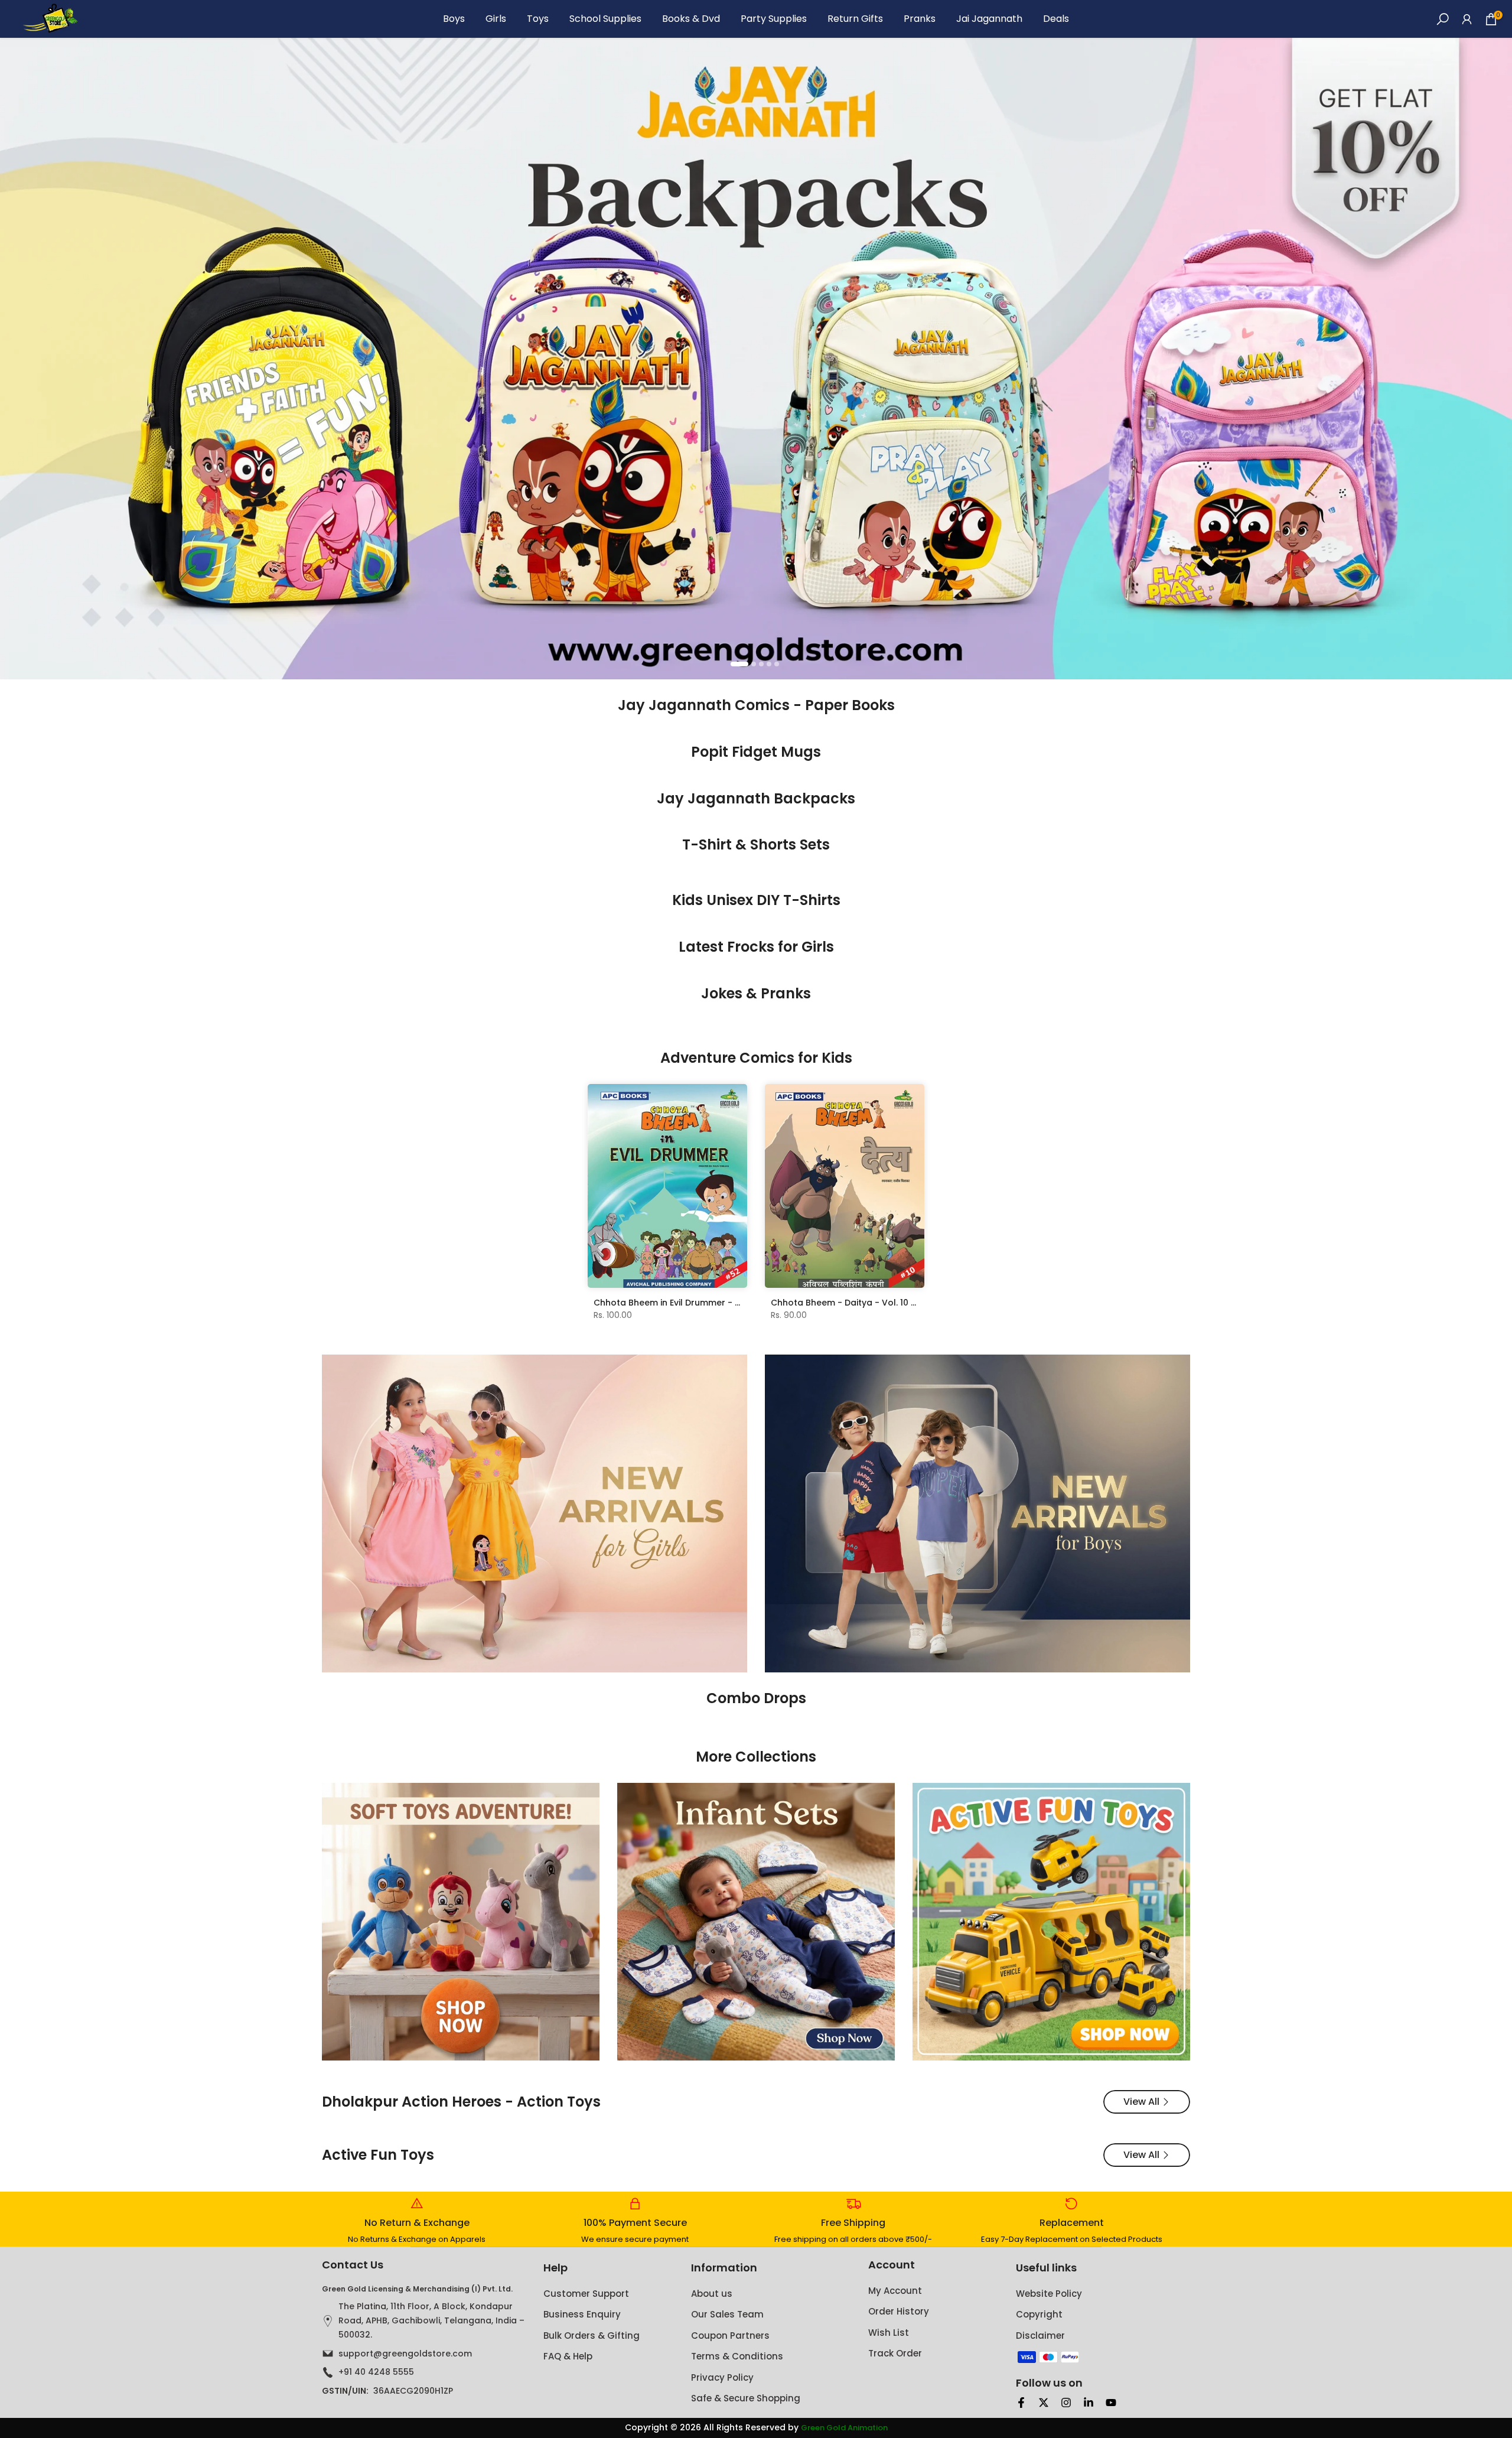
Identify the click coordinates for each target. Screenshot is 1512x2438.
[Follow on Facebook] (1021, 2403)
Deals (1056, 19)
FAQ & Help (568, 2356)
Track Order (895, 2353)
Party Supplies (774, 19)
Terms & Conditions (737, 2356)
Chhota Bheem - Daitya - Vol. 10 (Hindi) (855, 1303)
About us (712, 2294)
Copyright (1039, 2314)
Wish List (889, 2333)
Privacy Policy (722, 2377)
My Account (895, 2291)
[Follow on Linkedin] (1089, 2403)
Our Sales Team (727, 2314)
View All (1141, 2102)
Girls (496, 19)
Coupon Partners (730, 2336)
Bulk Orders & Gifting (592, 2336)
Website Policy (1049, 2294)
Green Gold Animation (844, 2428)
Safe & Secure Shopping (746, 2398)
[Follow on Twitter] (1044, 2403)
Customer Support (586, 2294)
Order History (899, 2311)
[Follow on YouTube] (1111, 2403)
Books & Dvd (691, 19)
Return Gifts (855, 19)
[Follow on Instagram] (1066, 2403)
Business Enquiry (582, 2314)
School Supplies (605, 19)
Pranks (920, 19)
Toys (538, 19)
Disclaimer (1040, 2336)
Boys (454, 19)
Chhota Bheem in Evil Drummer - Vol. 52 (679, 1303)
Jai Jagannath (989, 19)
